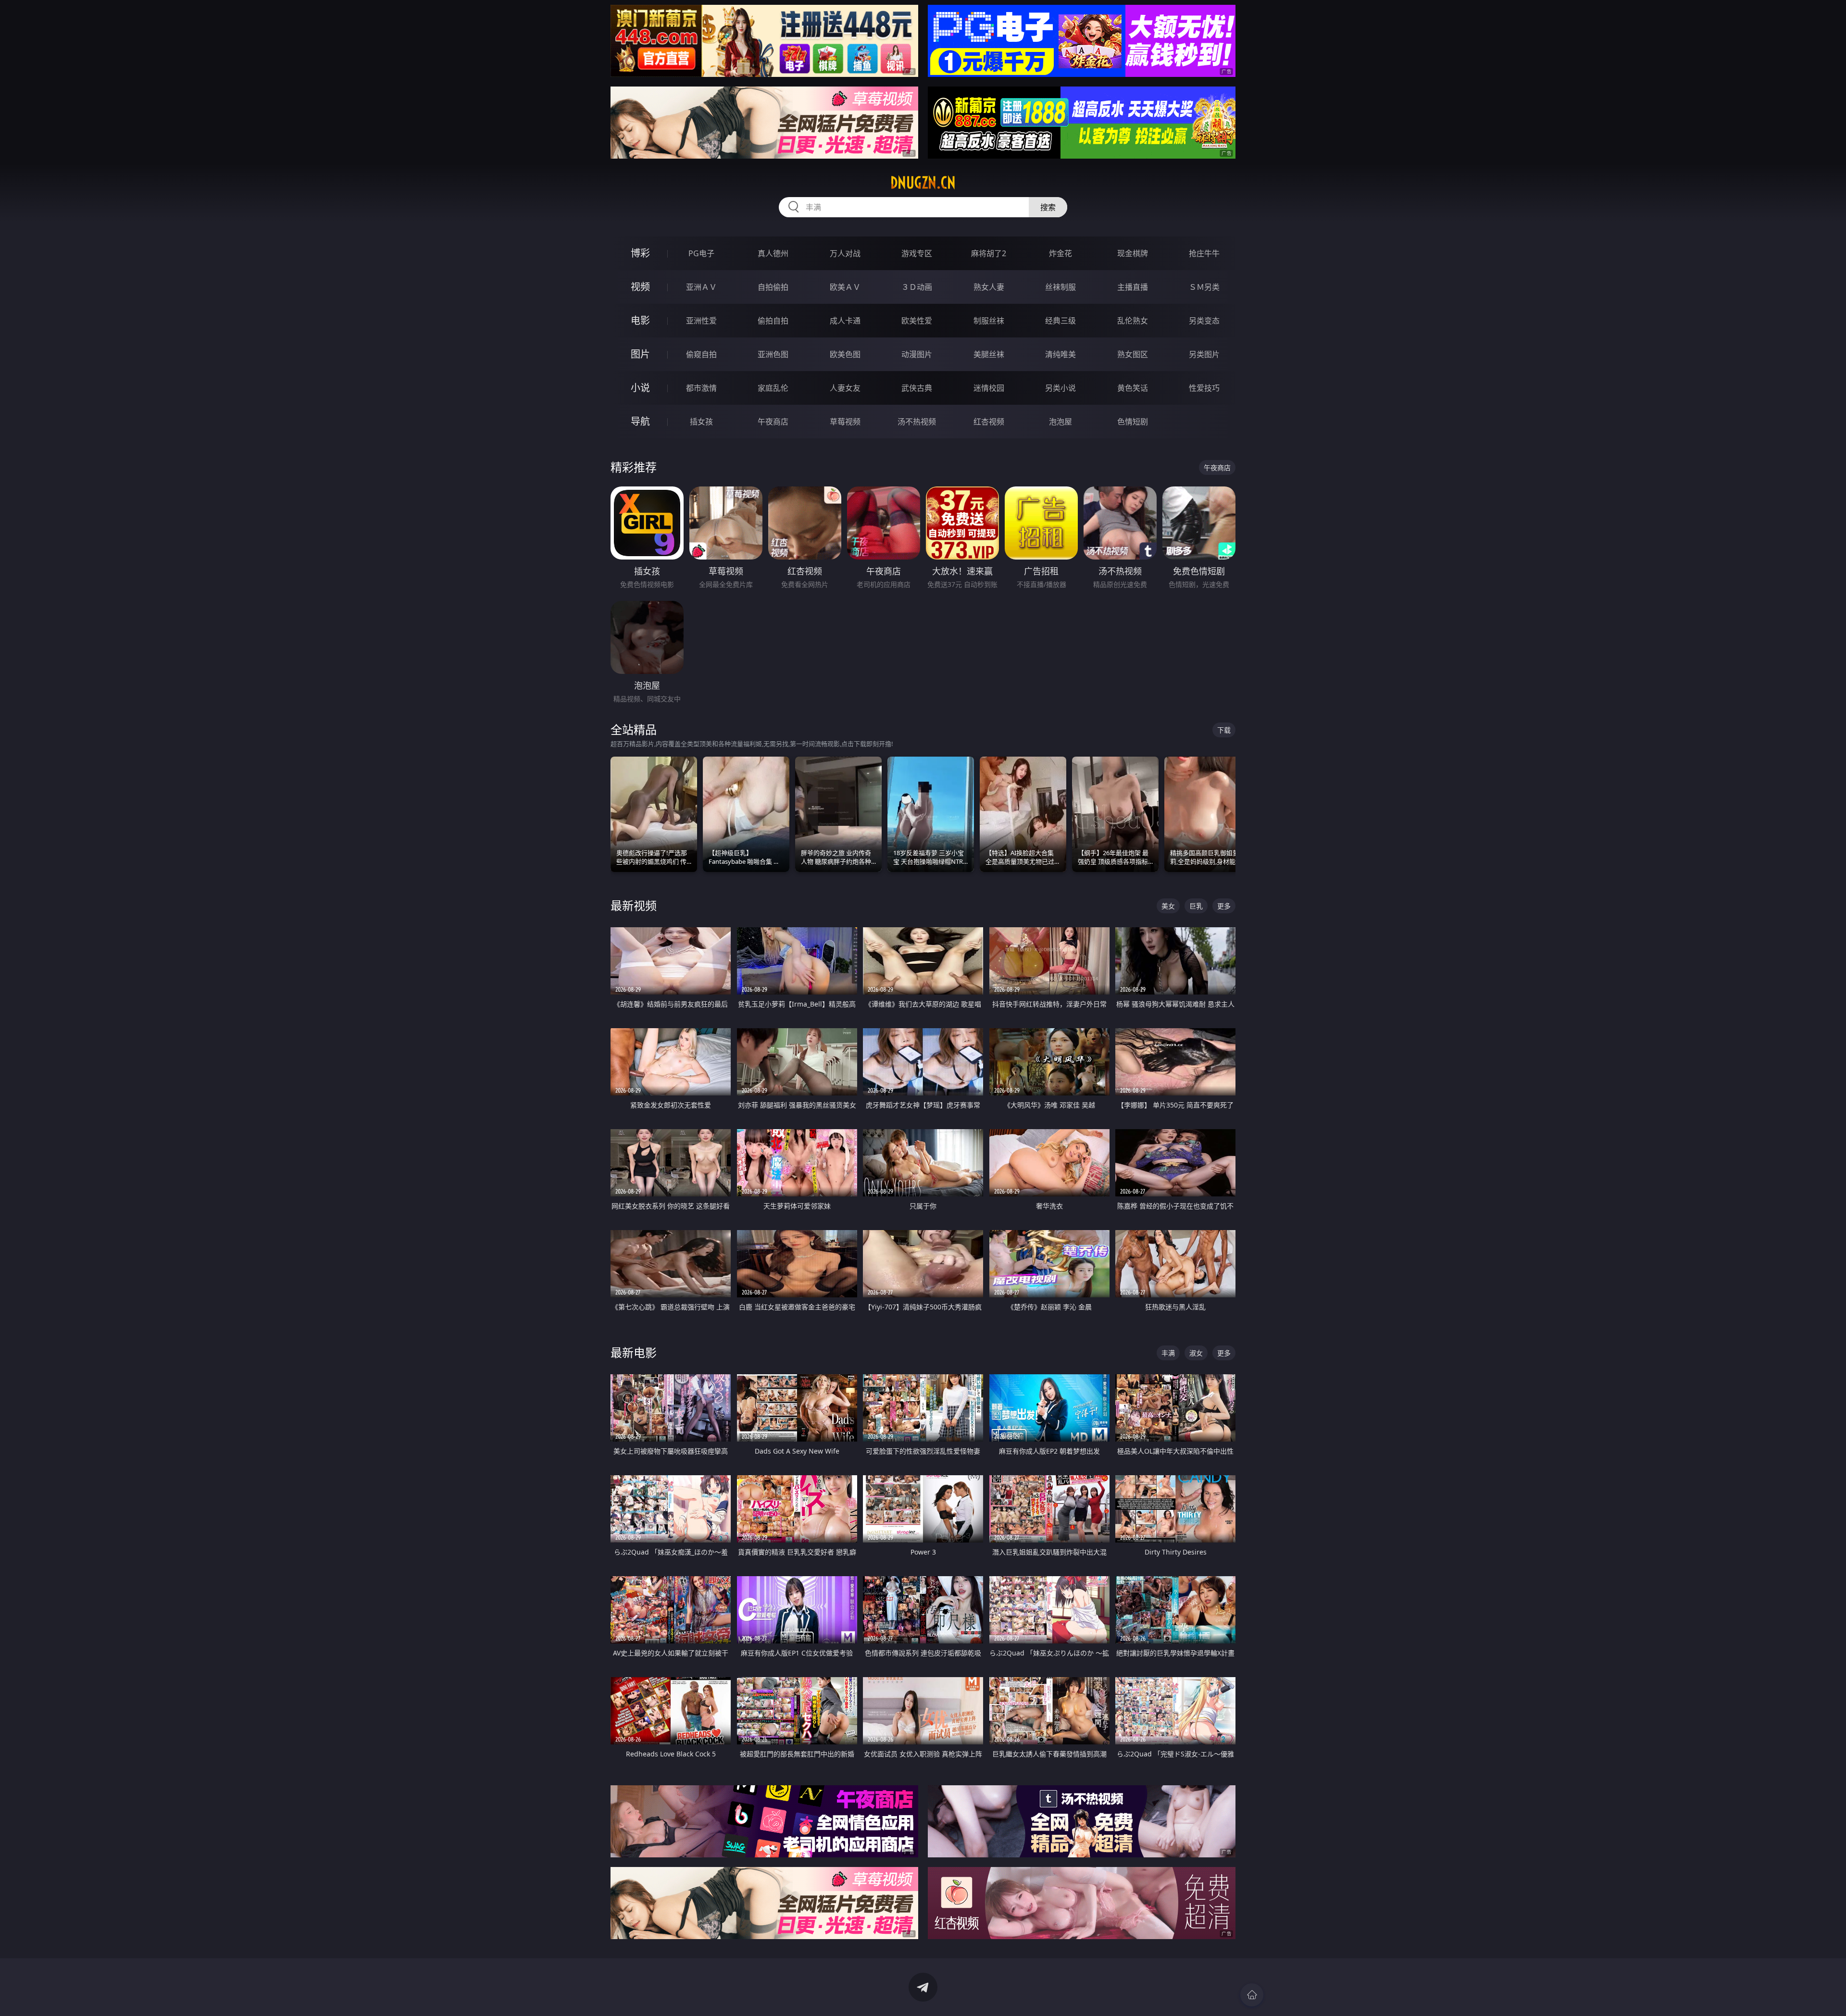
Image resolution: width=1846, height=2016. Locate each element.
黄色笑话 (1133, 388)
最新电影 (634, 1352)
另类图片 (1204, 354)
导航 (640, 421)
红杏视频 (989, 422)
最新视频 (634, 905)
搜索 (1048, 207)
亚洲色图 (773, 354)
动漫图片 (917, 354)
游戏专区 (917, 253)
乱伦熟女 (1133, 321)
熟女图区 (1133, 354)
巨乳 (1196, 906)
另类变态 (1204, 321)
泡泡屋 (1060, 422)
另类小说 (1060, 388)
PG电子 (701, 253)
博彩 (640, 253)
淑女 (1196, 1353)
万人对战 (845, 253)
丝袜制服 (1060, 287)
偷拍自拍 (773, 321)
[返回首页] (1252, 1995)
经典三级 (1060, 321)
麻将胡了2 (989, 253)
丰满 (1168, 1353)
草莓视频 (845, 422)
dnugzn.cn (923, 183)
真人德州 (773, 253)
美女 (1168, 906)
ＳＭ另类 (1204, 287)
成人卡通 (845, 321)
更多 (1224, 906)
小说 (640, 388)
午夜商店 (773, 422)
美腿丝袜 (989, 354)
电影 (640, 320)
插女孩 (701, 422)
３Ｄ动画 (917, 287)
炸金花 (1060, 253)
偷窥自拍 (701, 354)
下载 (1224, 730)
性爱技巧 (1204, 388)
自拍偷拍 (773, 287)
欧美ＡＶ (845, 287)
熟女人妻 (989, 287)
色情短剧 (1133, 422)
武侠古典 (917, 388)
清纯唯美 (1060, 354)
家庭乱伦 (773, 388)
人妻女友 (845, 388)
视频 (640, 287)
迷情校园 (989, 388)
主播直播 (1133, 287)
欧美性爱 (917, 321)
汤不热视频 (917, 422)
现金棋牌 (1133, 253)
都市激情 (701, 388)
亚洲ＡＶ (701, 287)
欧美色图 (845, 354)
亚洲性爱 (701, 321)
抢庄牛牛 (1204, 253)
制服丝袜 (989, 321)
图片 (640, 354)
